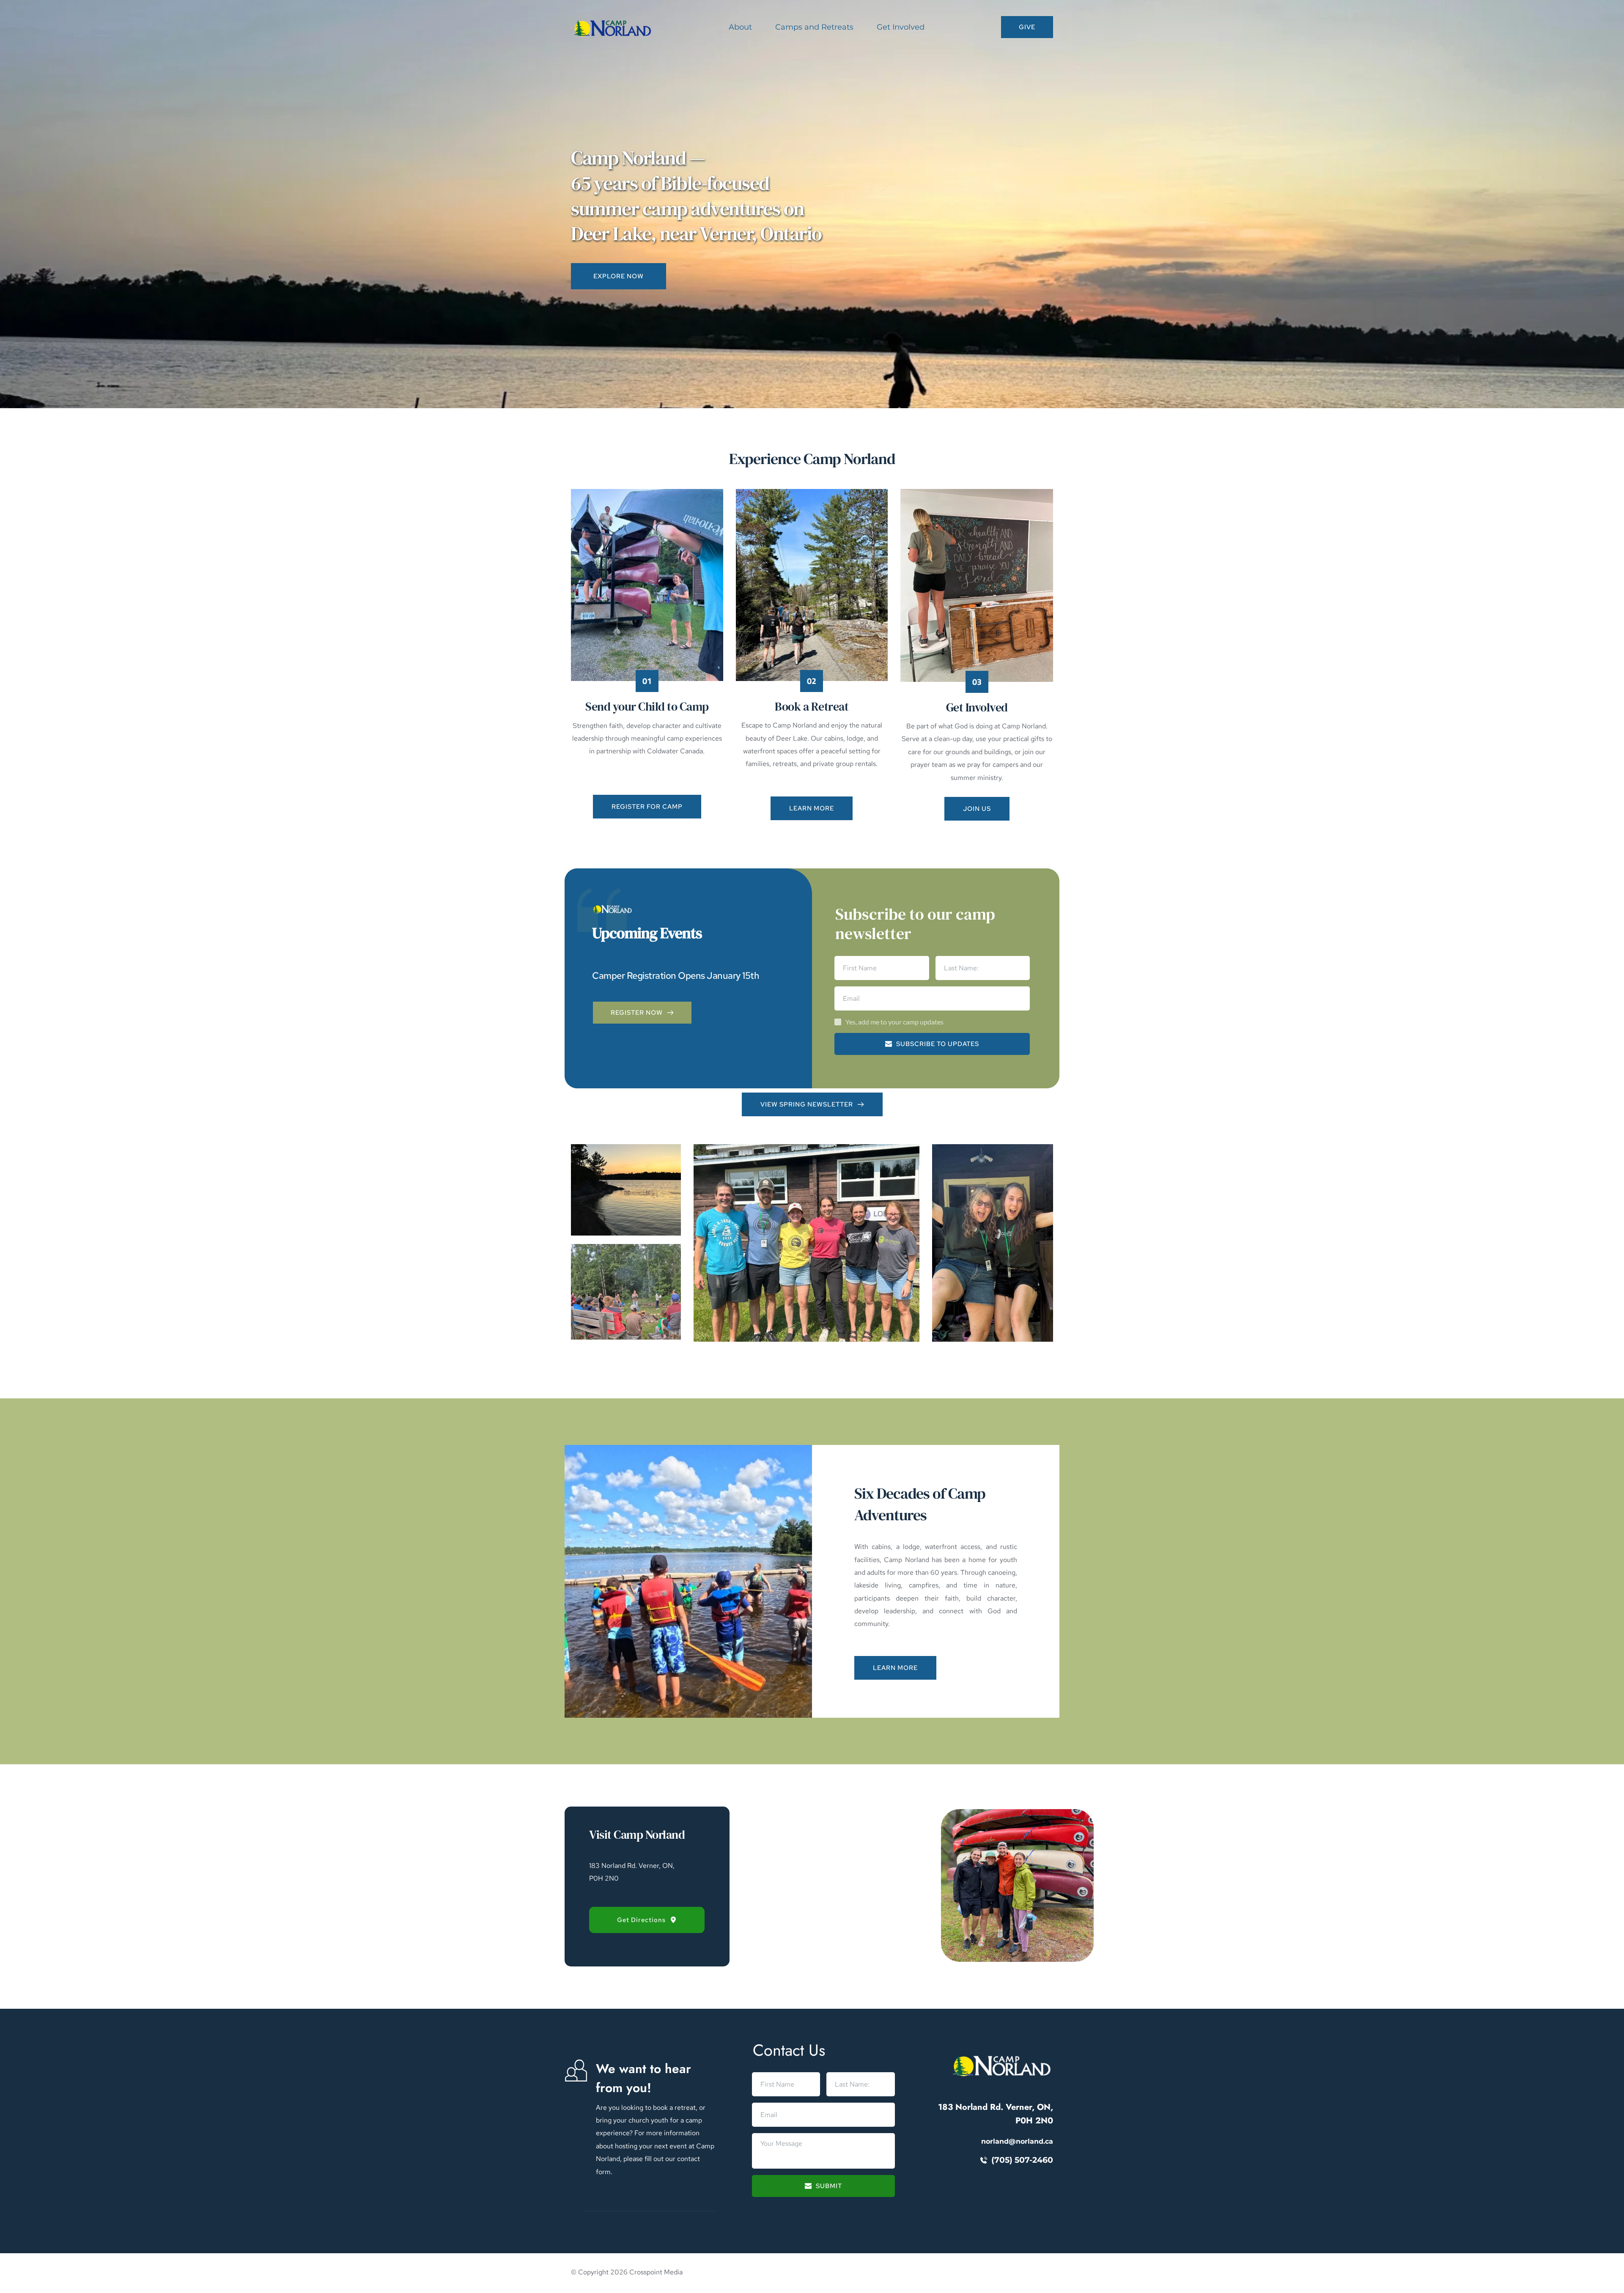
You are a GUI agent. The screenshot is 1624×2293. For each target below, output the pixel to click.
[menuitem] (740, 27)
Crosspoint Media (656, 2272)
